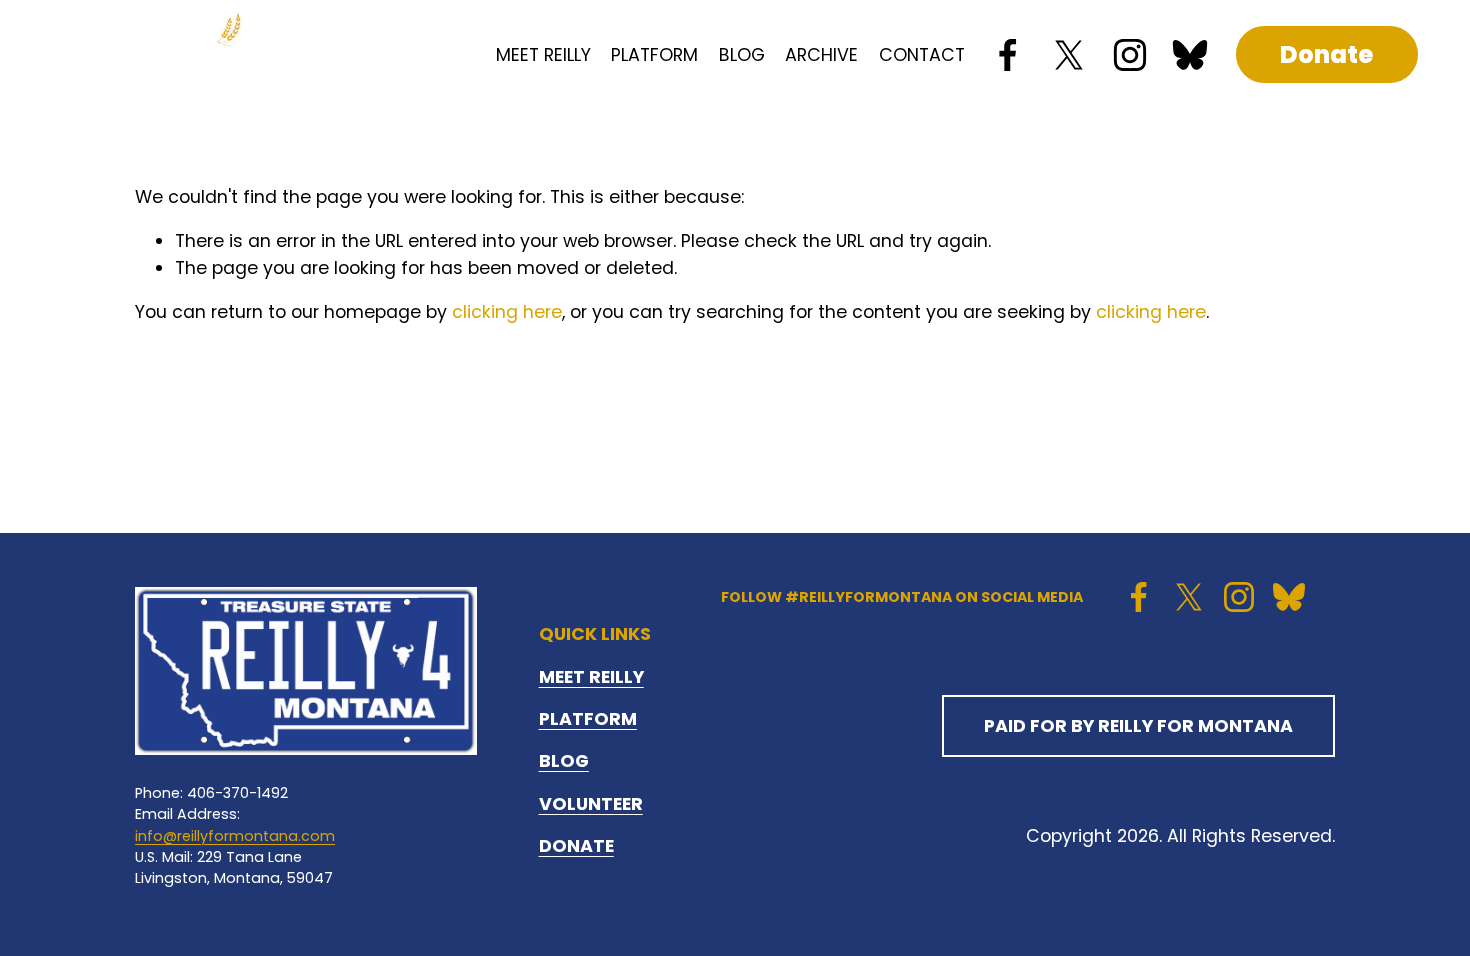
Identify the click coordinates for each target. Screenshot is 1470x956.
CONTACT (922, 55)
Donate (1326, 54)
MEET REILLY (543, 55)
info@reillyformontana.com (235, 836)
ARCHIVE (821, 55)
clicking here (507, 312)
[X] (1069, 55)
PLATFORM (654, 55)
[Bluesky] (1190, 55)
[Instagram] (1130, 55)
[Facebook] (1008, 55)
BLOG (742, 55)
